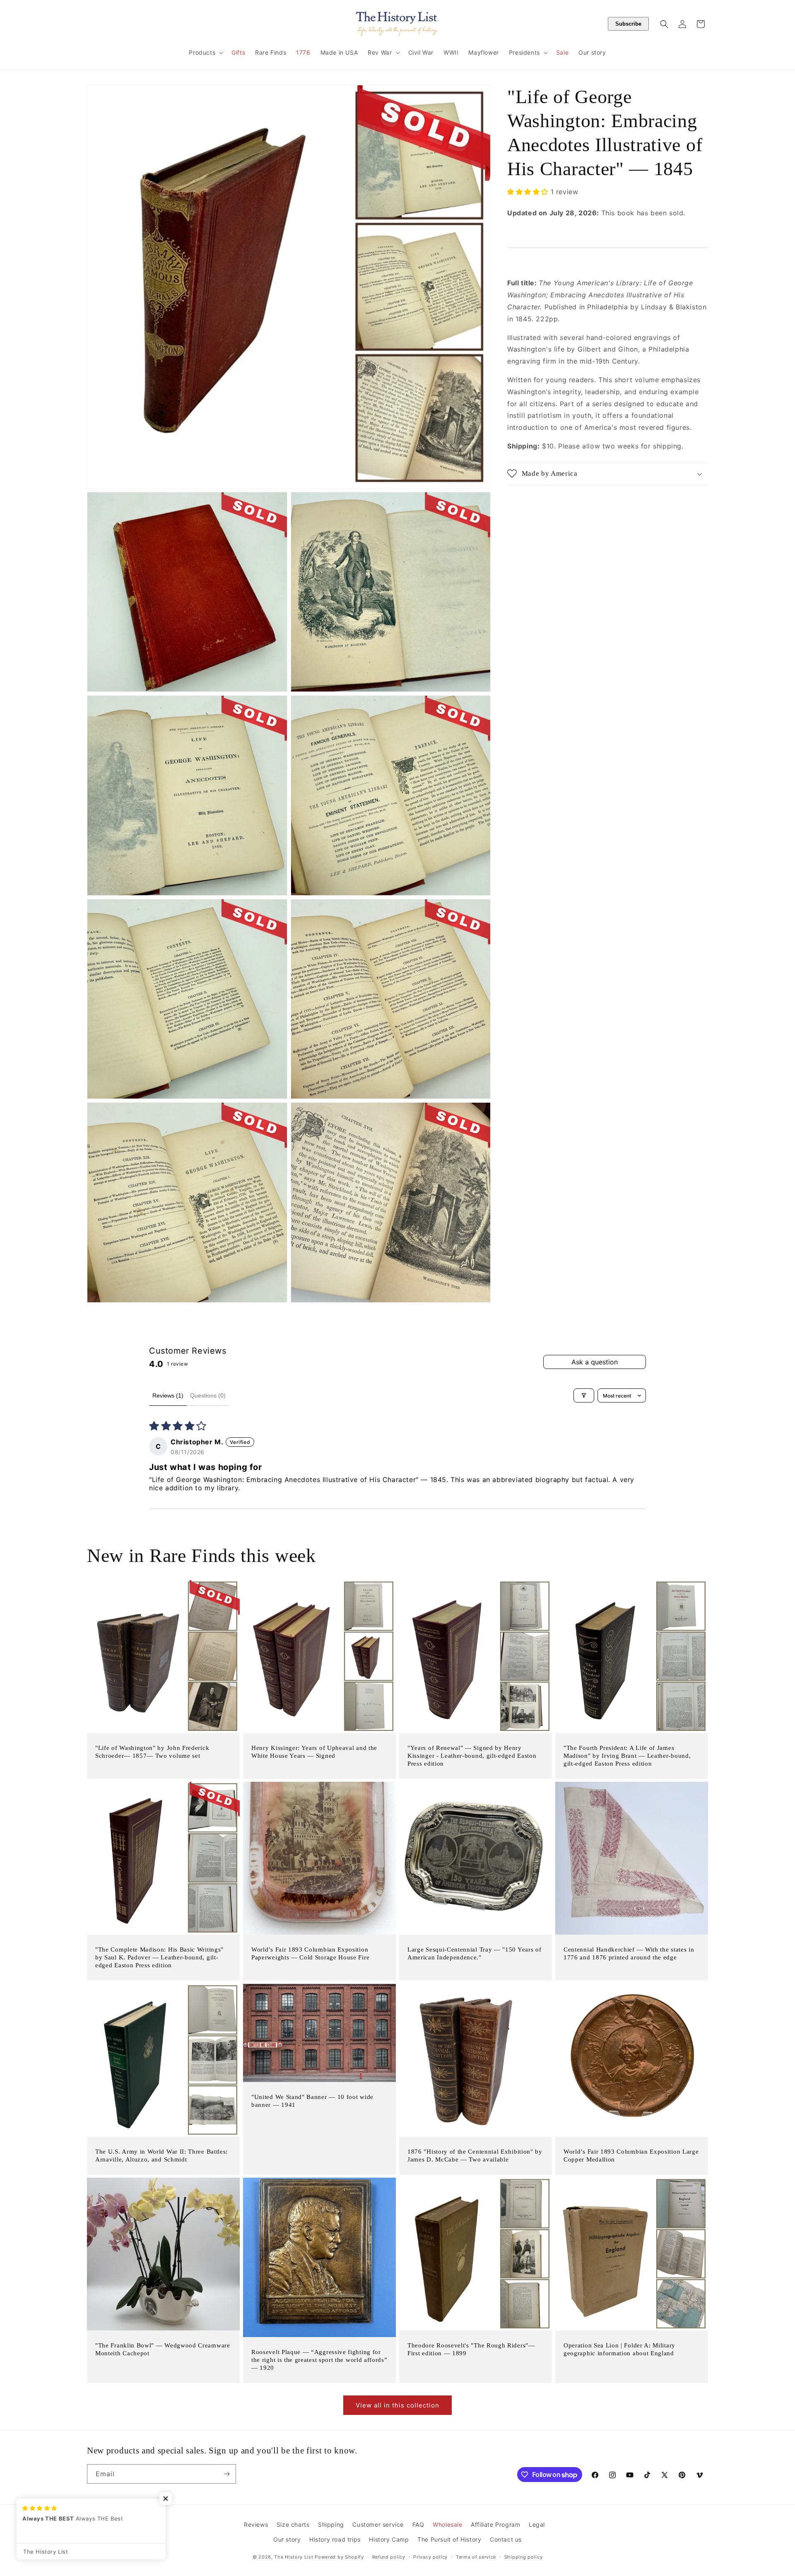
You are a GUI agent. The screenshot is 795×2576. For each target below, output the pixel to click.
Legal (537, 2524)
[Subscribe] (226, 2474)
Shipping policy (524, 2557)
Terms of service (476, 2557)
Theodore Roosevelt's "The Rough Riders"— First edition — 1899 (471, 2349)
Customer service (378, 2524)
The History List (294, 2557)
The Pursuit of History (449, 2539)
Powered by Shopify (339, 2557)
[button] (205, 53)
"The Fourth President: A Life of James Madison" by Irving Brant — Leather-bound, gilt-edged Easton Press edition (627, 1756)
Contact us (506, 2539)
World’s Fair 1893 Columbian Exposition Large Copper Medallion (631, 2156)
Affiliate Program (495, 2524)
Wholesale (447, 2524)
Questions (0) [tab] (208, 1395)
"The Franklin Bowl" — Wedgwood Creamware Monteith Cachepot (163, 2349)
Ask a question (595, 1362)
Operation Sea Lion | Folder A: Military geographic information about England (619, 2349)
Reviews (256, 2524)
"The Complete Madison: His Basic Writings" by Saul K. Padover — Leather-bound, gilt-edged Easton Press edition (159, 1957)
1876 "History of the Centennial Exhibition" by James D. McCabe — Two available (475, 2156)
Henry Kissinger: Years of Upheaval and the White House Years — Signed (314, 1752)
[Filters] (584, 1395)
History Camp (389, 2539)
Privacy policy (430, 2557)
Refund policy (389, 2557)
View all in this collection (397, 2405)
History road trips (335, 2539)
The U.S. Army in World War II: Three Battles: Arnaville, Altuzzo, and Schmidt (161, 2156)
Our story (287, 2539)
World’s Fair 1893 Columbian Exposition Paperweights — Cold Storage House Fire (310, 1953)
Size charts (293, 2524)
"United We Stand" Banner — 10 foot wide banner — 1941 (312, 2101)
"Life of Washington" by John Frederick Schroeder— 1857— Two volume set (152, 1752)
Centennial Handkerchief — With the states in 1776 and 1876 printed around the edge (629, 1953)
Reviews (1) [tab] (168, 1395)
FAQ (418, 2524)
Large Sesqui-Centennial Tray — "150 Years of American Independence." (474, 1953)
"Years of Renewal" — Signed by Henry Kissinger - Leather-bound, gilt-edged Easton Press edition (472, 1756)
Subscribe (628, 24)
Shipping (331, 2524)
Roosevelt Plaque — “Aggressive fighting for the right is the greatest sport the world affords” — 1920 (319, 2360)
